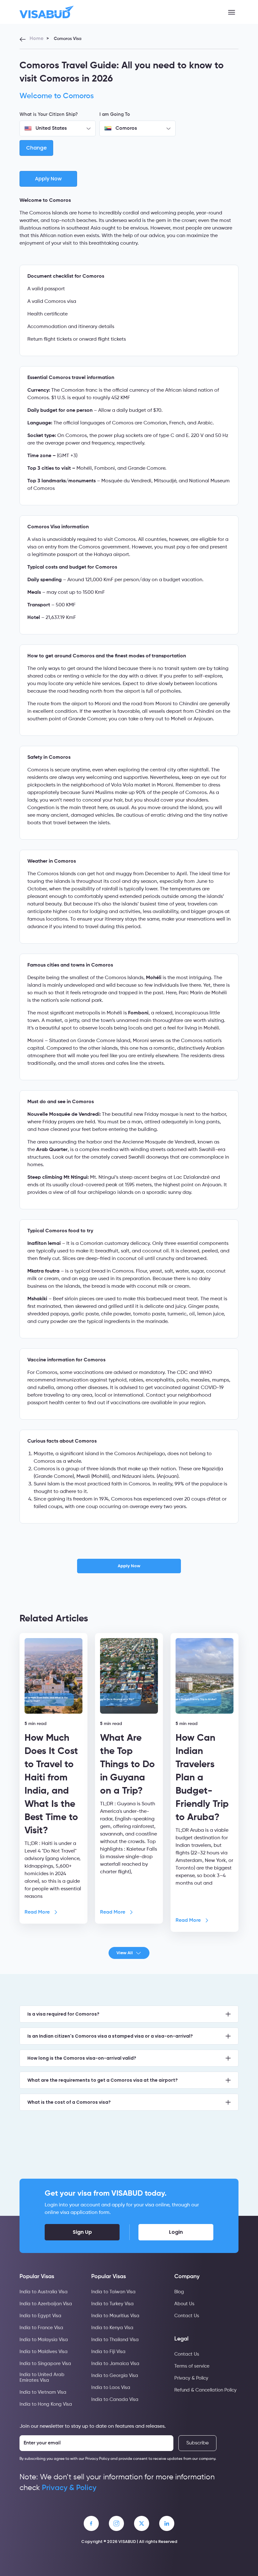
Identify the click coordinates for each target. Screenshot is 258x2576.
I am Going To (115, 114)
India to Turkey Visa (112, 2304)
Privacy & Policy (191, 2378)
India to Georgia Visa (115, 2376)
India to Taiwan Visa (113, 2292)
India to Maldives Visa (44, 2352)
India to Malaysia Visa (44, 2340)
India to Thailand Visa (115, 2340)
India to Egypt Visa (40, 2316)
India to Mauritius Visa (115, 2316)
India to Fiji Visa (108, 2352)
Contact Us (187, 2316)
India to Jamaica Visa (115, 2364)
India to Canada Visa (115, 2400)
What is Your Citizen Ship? (49, 114)
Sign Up (82, 2232)
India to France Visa (41, 2328)
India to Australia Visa (44, 2292)
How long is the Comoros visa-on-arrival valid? (82, 2058)
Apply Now (129, 1566)
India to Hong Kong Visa (46, 2404)
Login (176, 2232)
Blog (179, 2292)
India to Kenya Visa (112, 2328)
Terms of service (192, 2366)
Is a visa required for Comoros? (63, 2014)
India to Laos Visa (111, 2388)
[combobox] (58, 128)
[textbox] (58, 128)
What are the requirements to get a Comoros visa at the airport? (103, 2080)
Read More (37, 1912)
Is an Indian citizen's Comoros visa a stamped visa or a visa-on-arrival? (110, 2036)
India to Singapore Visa (45, 2364)
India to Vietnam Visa (43, 2392)
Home (36, 39)
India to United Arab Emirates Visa (42, 2377)
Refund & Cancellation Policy (205, 2390)
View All (125, 1953)
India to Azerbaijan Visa (46, 2304)
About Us (184, 2304)
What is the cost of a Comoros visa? (69, 2102)
